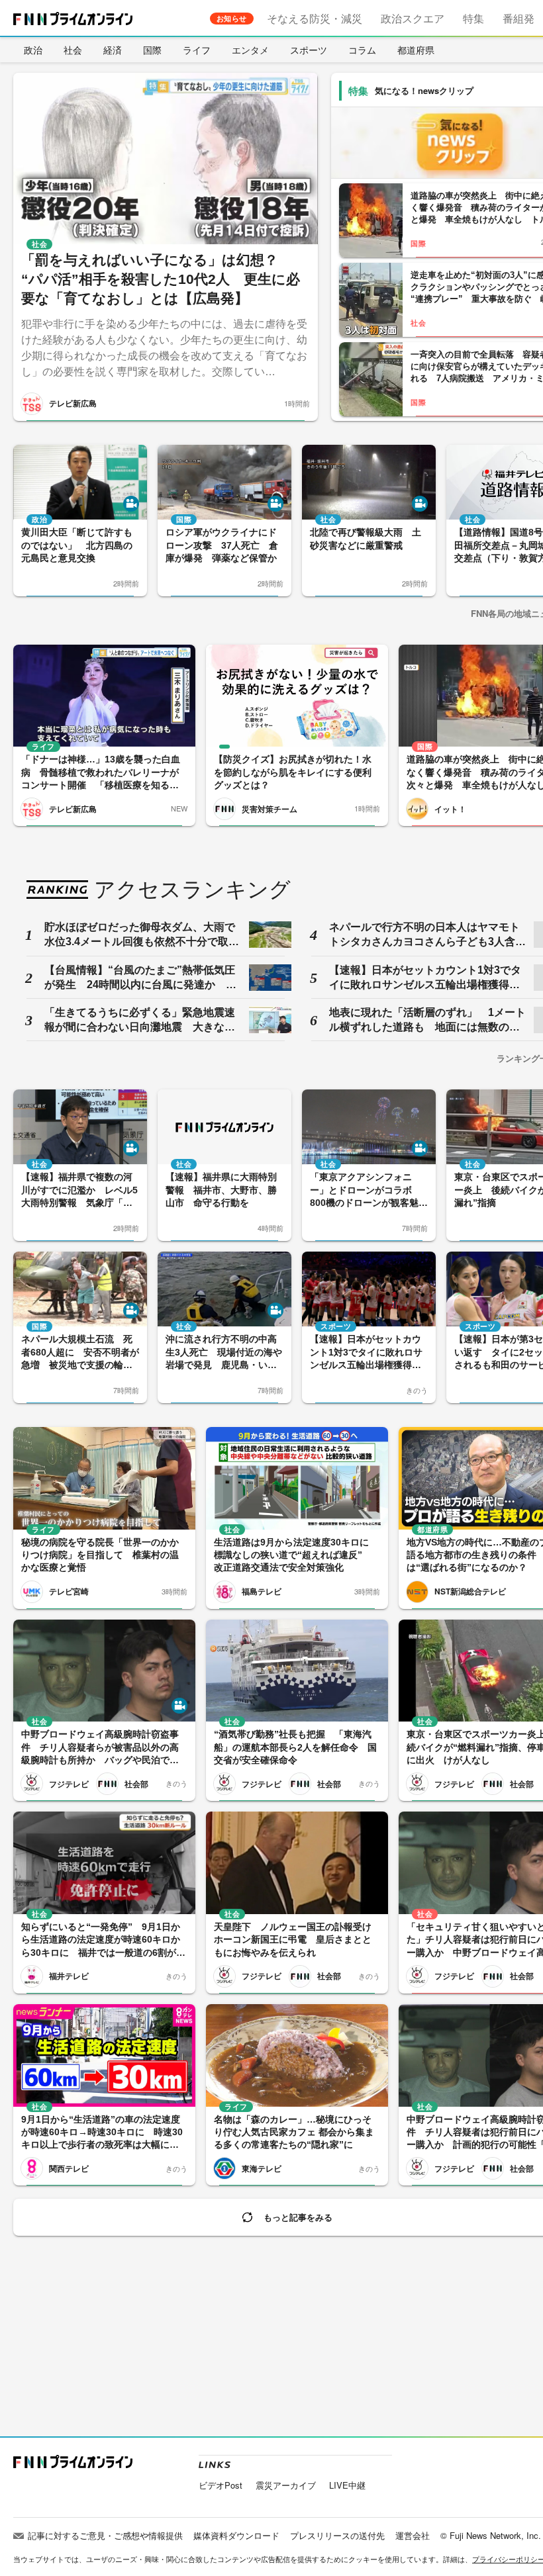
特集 (473, 18)
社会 (73, 50)
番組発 (518, 18)
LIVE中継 (347, 2485)
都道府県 (416, 50)
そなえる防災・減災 (315, 18)
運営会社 (413, 2535)
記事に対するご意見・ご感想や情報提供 (105, 2535)
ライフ (197, 50)
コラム (362, 50)
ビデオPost (221, 2485)
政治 (33, 50)
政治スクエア (413, 18)
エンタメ (250, 50)
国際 (152, 50)
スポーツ (309, 50)
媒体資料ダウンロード (236, 2535)
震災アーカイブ (286, 2485)
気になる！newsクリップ (424, 90)
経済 (113, 50)
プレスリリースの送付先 (337, 2535)
